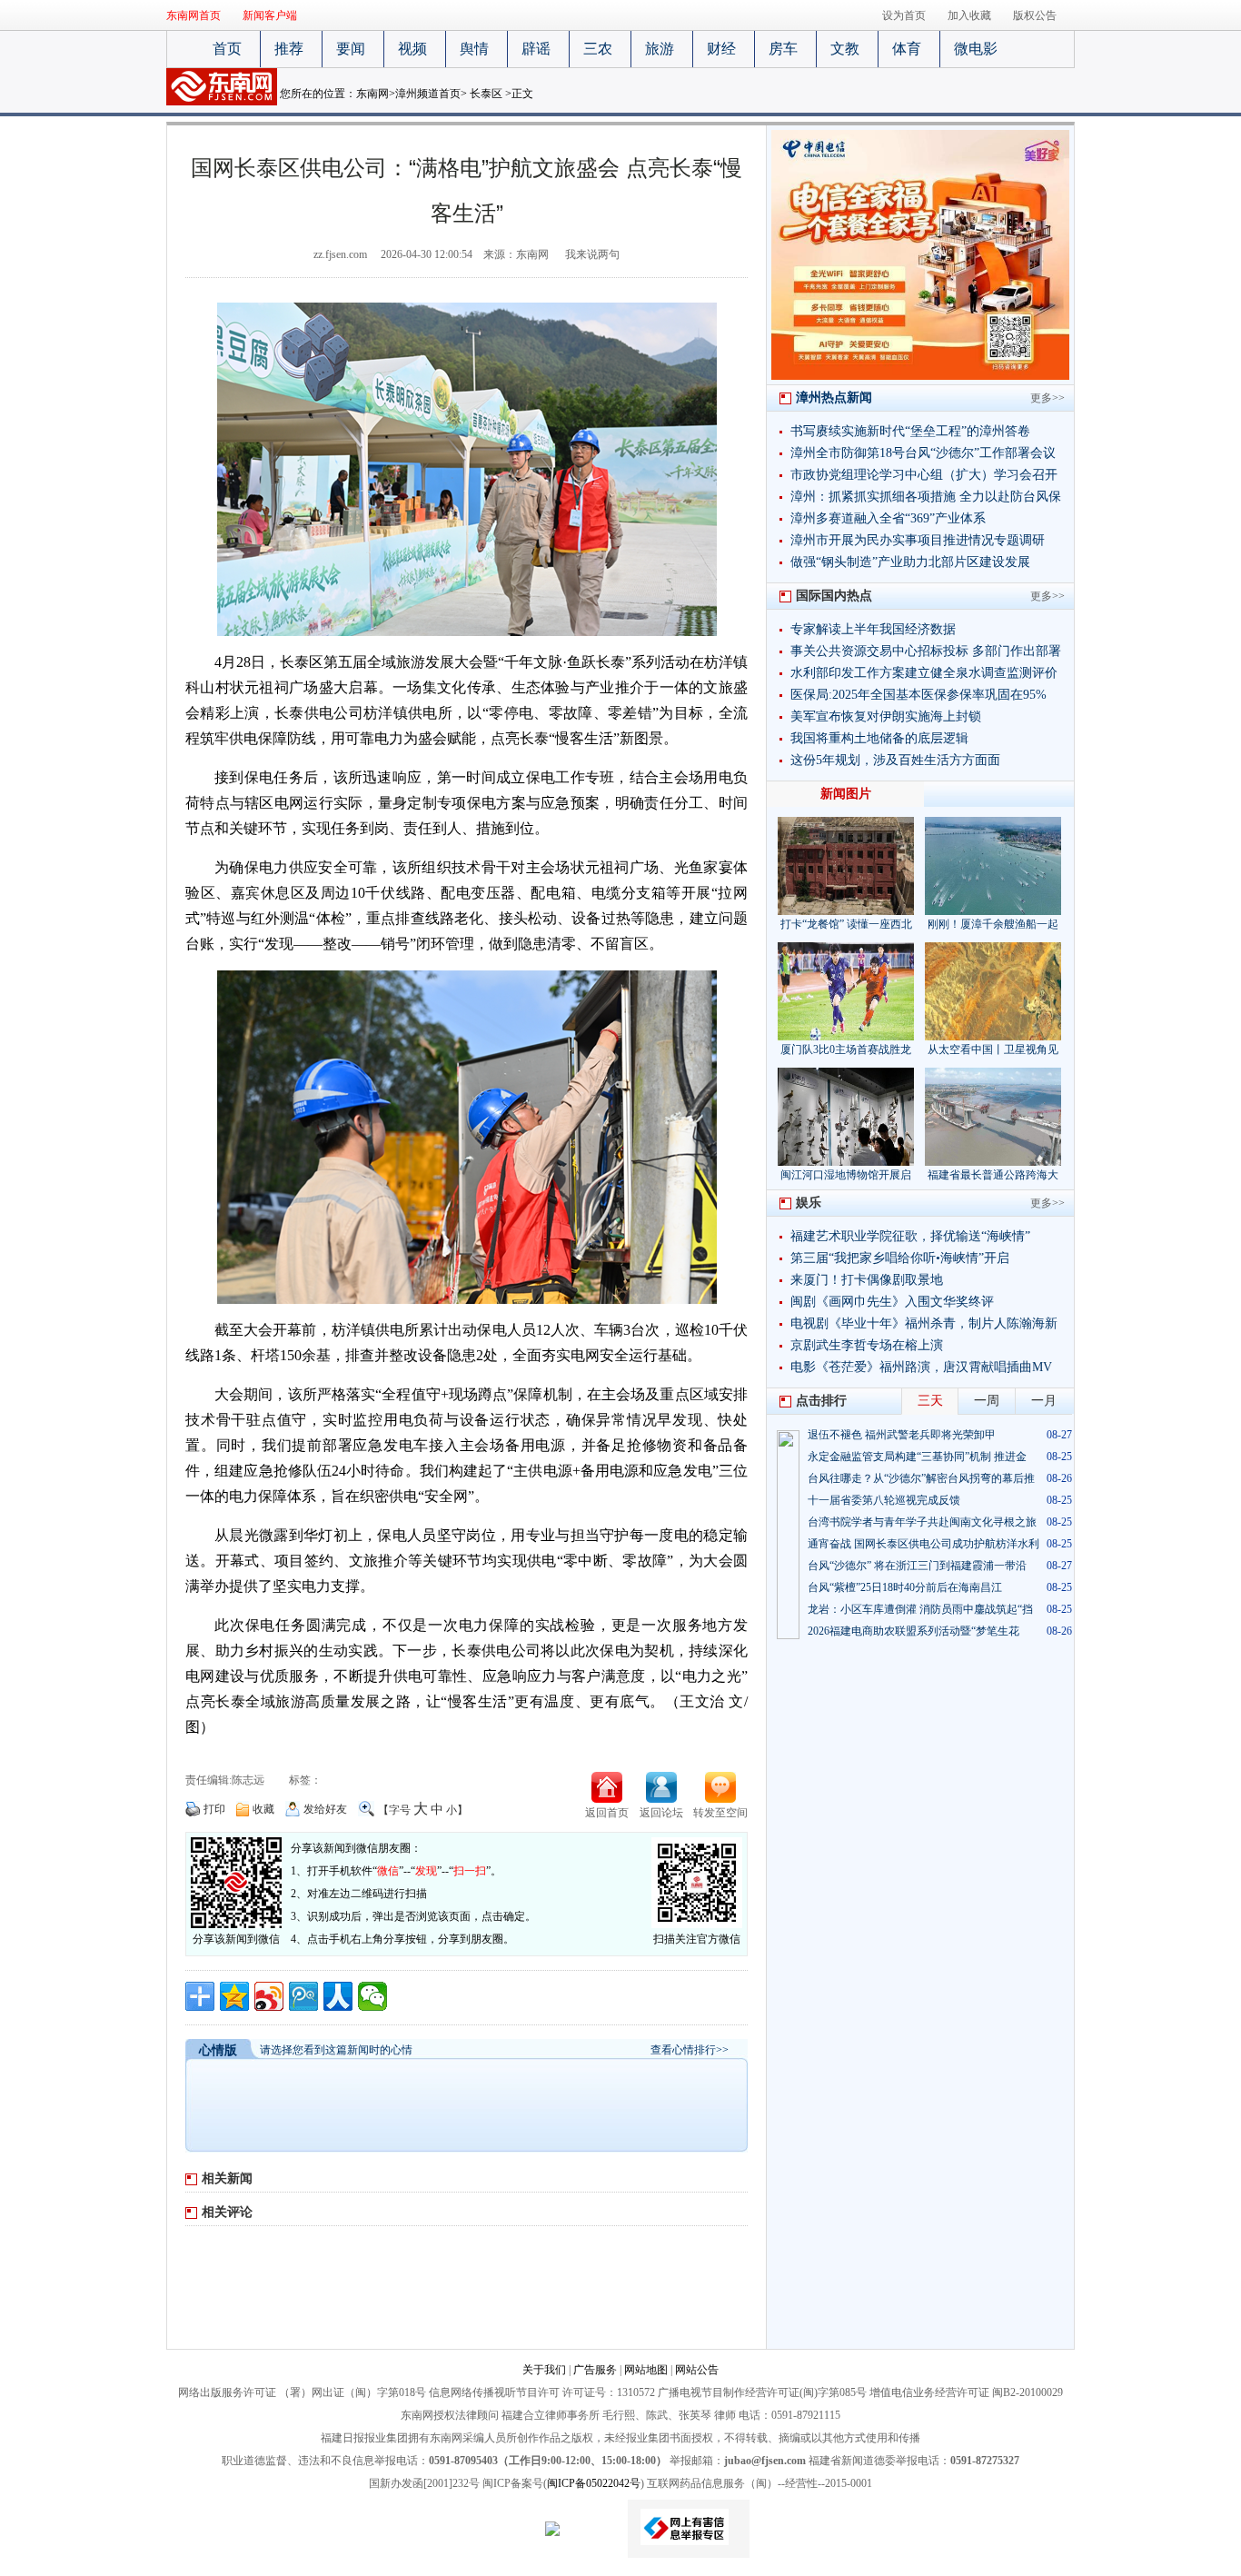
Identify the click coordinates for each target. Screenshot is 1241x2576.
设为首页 (904, 15)
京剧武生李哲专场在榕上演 (867, 1345)
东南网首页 (194, 15)
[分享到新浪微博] (269, 1996)
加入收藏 (969, 15)
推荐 (289, 49)
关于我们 (544, 2370)
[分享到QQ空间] (234, 1996)
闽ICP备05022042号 (594, 2483)
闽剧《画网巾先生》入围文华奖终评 (892, 1302)
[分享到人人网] (338, 1996)
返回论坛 (661, 1813)
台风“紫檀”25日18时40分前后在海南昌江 (905, 1587)
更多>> (1047, 398)
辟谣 (536, 49)
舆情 (474, 49)
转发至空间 (720, 1813)
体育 (907, 49)
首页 (227, 49)
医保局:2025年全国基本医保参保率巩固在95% (918, 695)
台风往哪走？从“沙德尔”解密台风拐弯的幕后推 (921, 1478)
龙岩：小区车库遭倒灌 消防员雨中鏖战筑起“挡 (920, 1609)
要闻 (351, 49)
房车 (783, 49)
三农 (598, 49)
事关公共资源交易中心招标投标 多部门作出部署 (926, 651)
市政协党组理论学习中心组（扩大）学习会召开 (924, 475)
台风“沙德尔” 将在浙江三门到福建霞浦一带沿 (917, 1566)
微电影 (976, 49)
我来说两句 (592, 254)
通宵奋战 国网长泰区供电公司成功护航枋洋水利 (923, 1544)
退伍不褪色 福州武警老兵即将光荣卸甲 (902, 1435)
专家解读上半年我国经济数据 (873, 629)
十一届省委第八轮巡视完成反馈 (884, 1500)
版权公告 (1035, 15)
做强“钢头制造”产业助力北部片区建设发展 (910, 562)
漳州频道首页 (428, 94)
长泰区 (486, 94)
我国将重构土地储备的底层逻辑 (879, 738)
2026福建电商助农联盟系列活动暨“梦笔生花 (913, 1631)
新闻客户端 (270, 15)
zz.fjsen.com (340, 254)
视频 (412, 49)
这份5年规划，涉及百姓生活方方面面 (895, 760)
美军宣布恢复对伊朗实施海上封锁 (886, 716)
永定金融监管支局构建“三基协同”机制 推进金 (917, 1457)
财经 (721, 49)
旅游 (660, 49)
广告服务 (595, 2370)
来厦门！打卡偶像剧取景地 (867, 1280)
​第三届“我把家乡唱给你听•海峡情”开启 (900, 1258)
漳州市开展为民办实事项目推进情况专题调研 (918, 540)
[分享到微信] (372, 1996)
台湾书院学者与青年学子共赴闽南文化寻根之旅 (922, 1522)
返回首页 (607, 1813)
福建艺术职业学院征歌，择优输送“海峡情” (910, 1236)
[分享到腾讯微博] (303, 1996)
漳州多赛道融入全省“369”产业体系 (888, 518)
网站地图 (646, 2370)
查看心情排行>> (690, 2050)
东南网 (372, 94)
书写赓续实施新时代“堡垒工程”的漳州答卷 (910, 431)
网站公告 (697, 2370)
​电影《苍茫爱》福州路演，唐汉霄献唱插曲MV (921, 1367)
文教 (845, 49)
